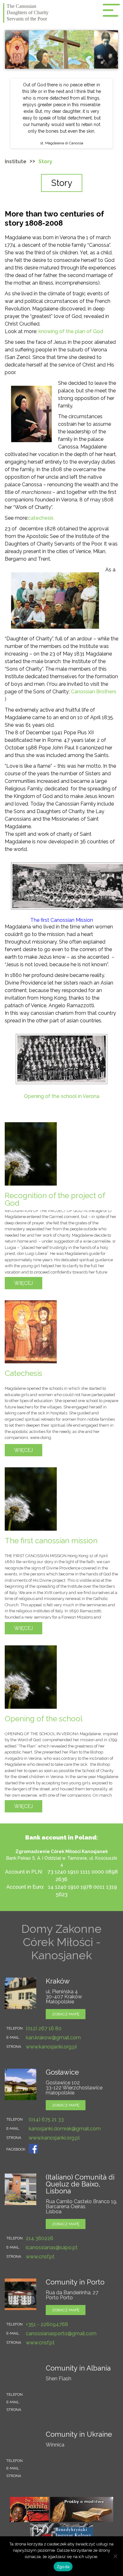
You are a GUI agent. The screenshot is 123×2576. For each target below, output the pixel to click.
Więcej (23, 1283)
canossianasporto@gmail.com (61, 2333)
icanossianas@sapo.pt (52, 2247)
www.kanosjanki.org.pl (51, 2047)
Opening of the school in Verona (62, 1096)
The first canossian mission (51, 1541)
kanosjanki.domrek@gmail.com (65, 2129)
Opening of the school (44, 1719)
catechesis (41, 518)
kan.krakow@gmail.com (53, 2038)
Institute (16, 162)
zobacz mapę (66, 2014)
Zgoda (63, 2567)
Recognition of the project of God (55, 1199)
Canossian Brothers (94, 692)
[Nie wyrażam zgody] (115, 2556)
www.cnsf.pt (40, 2257)
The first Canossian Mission (62, 920)
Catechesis (23, 1373)
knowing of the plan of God (71, 331)
